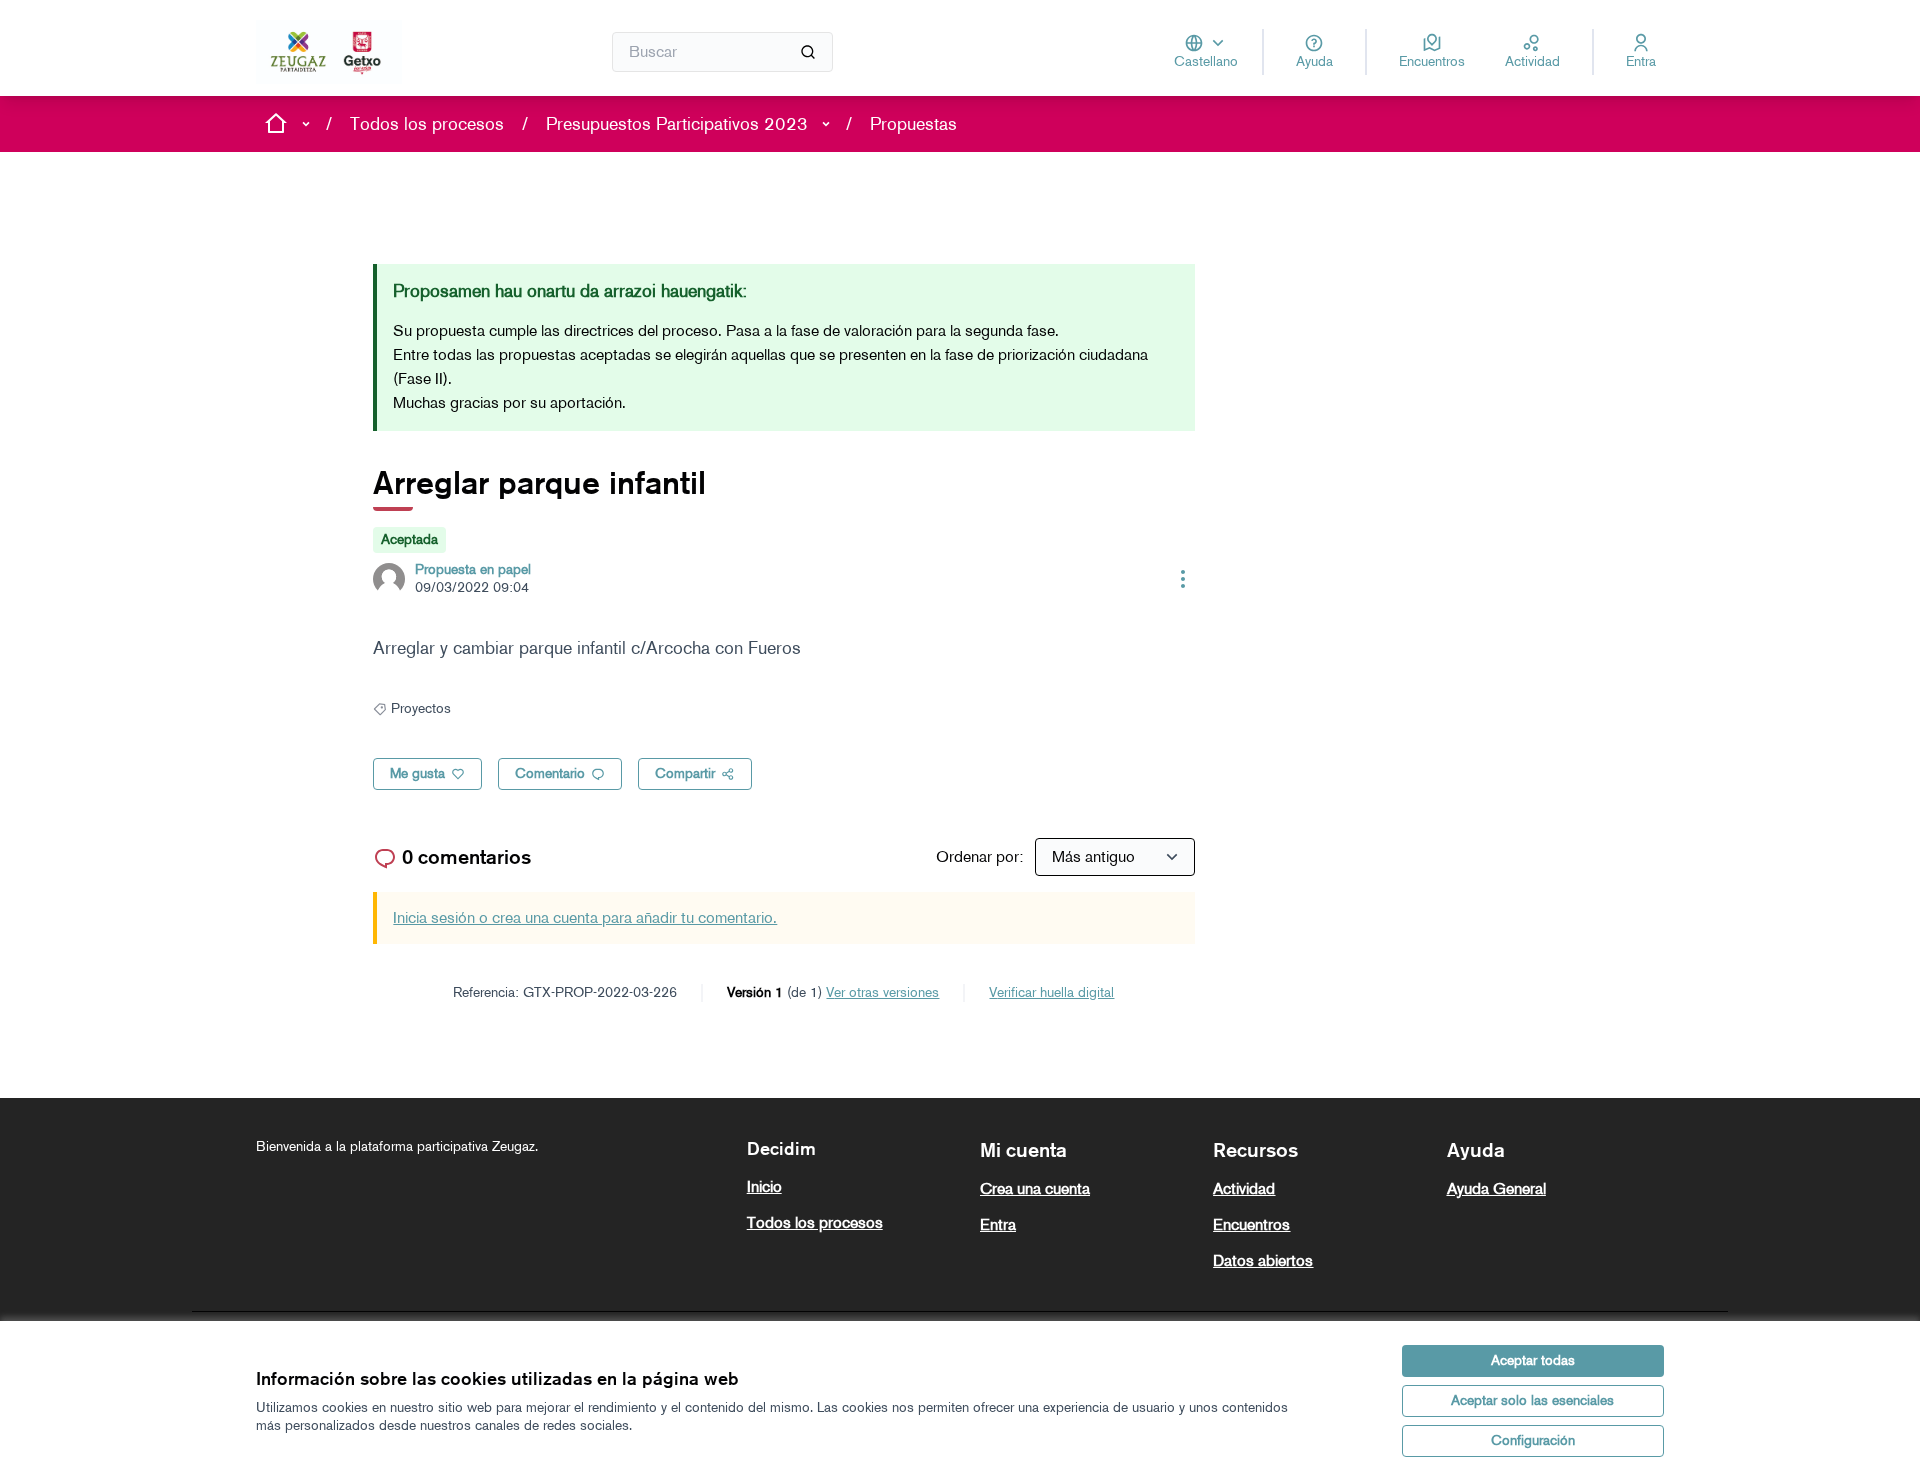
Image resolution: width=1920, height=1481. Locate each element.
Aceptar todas (1533, 1360)
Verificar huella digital (1051, 992)
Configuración (1533, 1440)
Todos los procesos (427, 124)
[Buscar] (808, 52)
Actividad (1244, 1188)
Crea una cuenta (1035, 1188)
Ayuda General (1496, 1188)
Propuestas (913, 124)
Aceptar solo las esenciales (1532, 1400)
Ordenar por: (981, 856)
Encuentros (1251, 1224)
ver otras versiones (882, 992)
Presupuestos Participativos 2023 (677, 124)
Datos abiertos (1263, 1260)
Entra (998, 1224)
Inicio (764, 1186)
